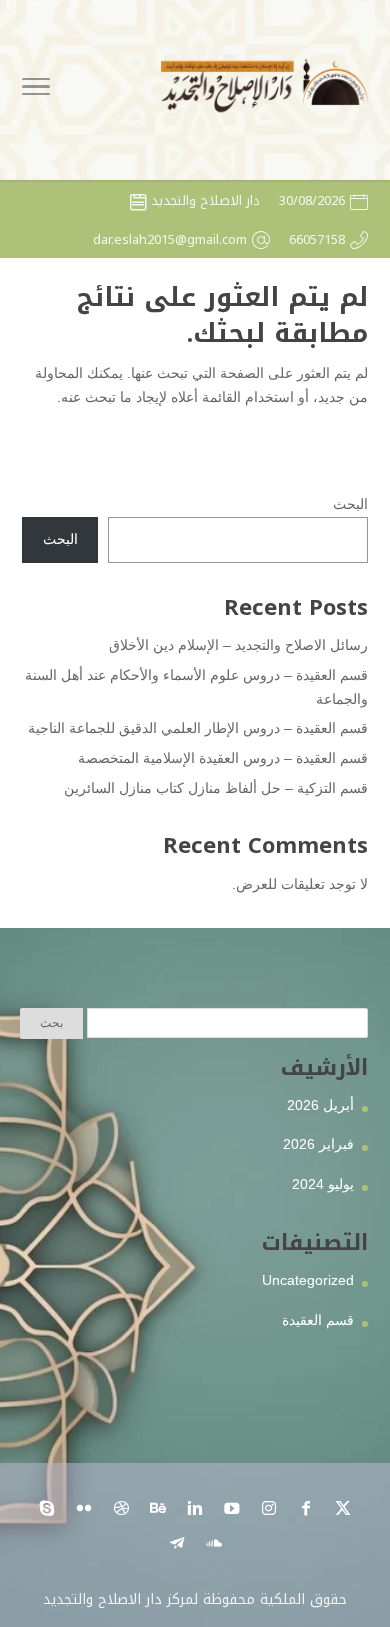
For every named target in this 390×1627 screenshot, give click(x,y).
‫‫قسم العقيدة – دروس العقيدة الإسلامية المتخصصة (223, 758)
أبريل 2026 (320, 1105)
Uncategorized (308, 1280)
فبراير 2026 (318, 1144)
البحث (350, 504)
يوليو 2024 (323, 1184)
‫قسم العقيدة (318, 1320)
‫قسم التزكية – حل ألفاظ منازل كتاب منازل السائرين (216, 788)
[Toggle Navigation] (36, 90)
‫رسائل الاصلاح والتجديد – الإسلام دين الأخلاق (238, 645)
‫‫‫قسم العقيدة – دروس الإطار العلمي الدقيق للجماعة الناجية (198, 728)
